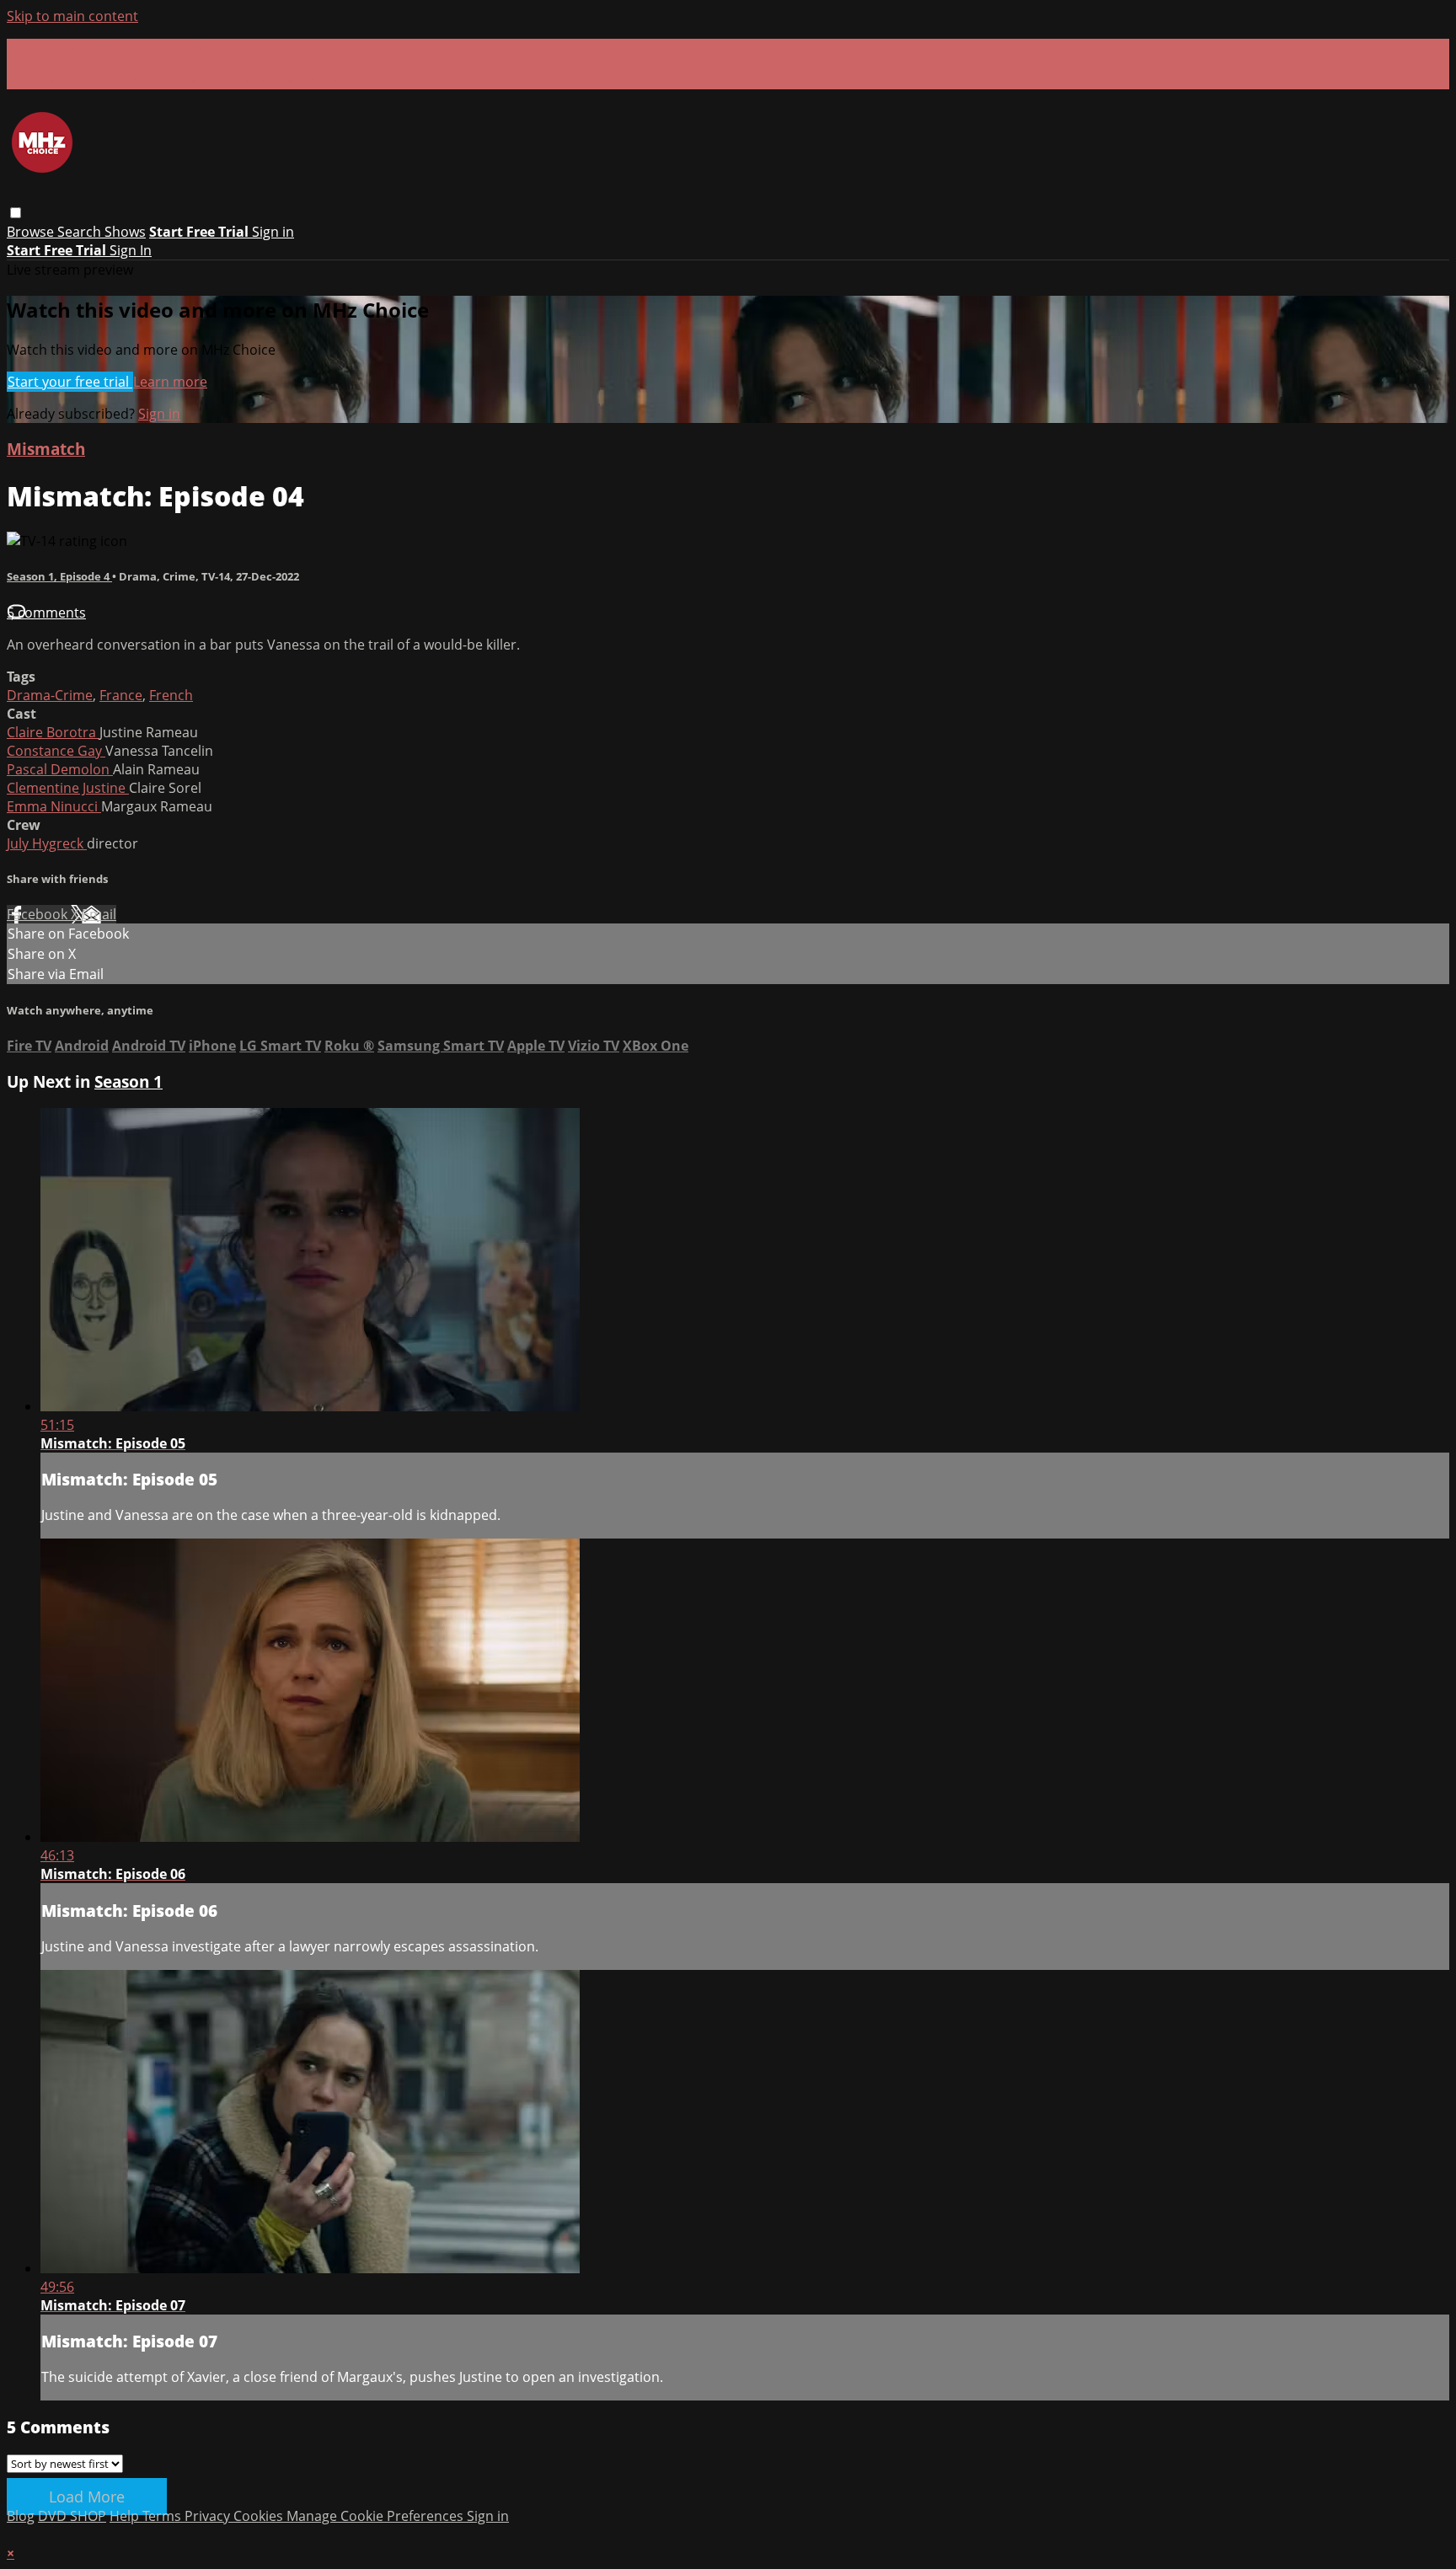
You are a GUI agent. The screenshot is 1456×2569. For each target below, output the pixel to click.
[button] (16, 213)
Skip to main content (72, 16)
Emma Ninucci (54, 806)
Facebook (39, 914)
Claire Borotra (53, 732)
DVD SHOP (72, 2516)
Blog (21, 2516)
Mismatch (46, 449)
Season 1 (128, 1081)
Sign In (131, 250)
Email (99, 914)
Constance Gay (56, 751)
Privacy (209, 2516)
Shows (125, 232)
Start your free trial (70, 382)
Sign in (273, 232)
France (121, 695)
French (171, 695)
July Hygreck (47, 843)
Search (81, 232)
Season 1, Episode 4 (59, 576)
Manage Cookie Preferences (377, 2516)
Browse (32, 232)
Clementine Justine (68, 788)
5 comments (46, 613)
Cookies (260, 2516)
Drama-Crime (50, 695)
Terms (163, 2516)
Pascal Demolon (60, 769)
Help (126, 2516)
